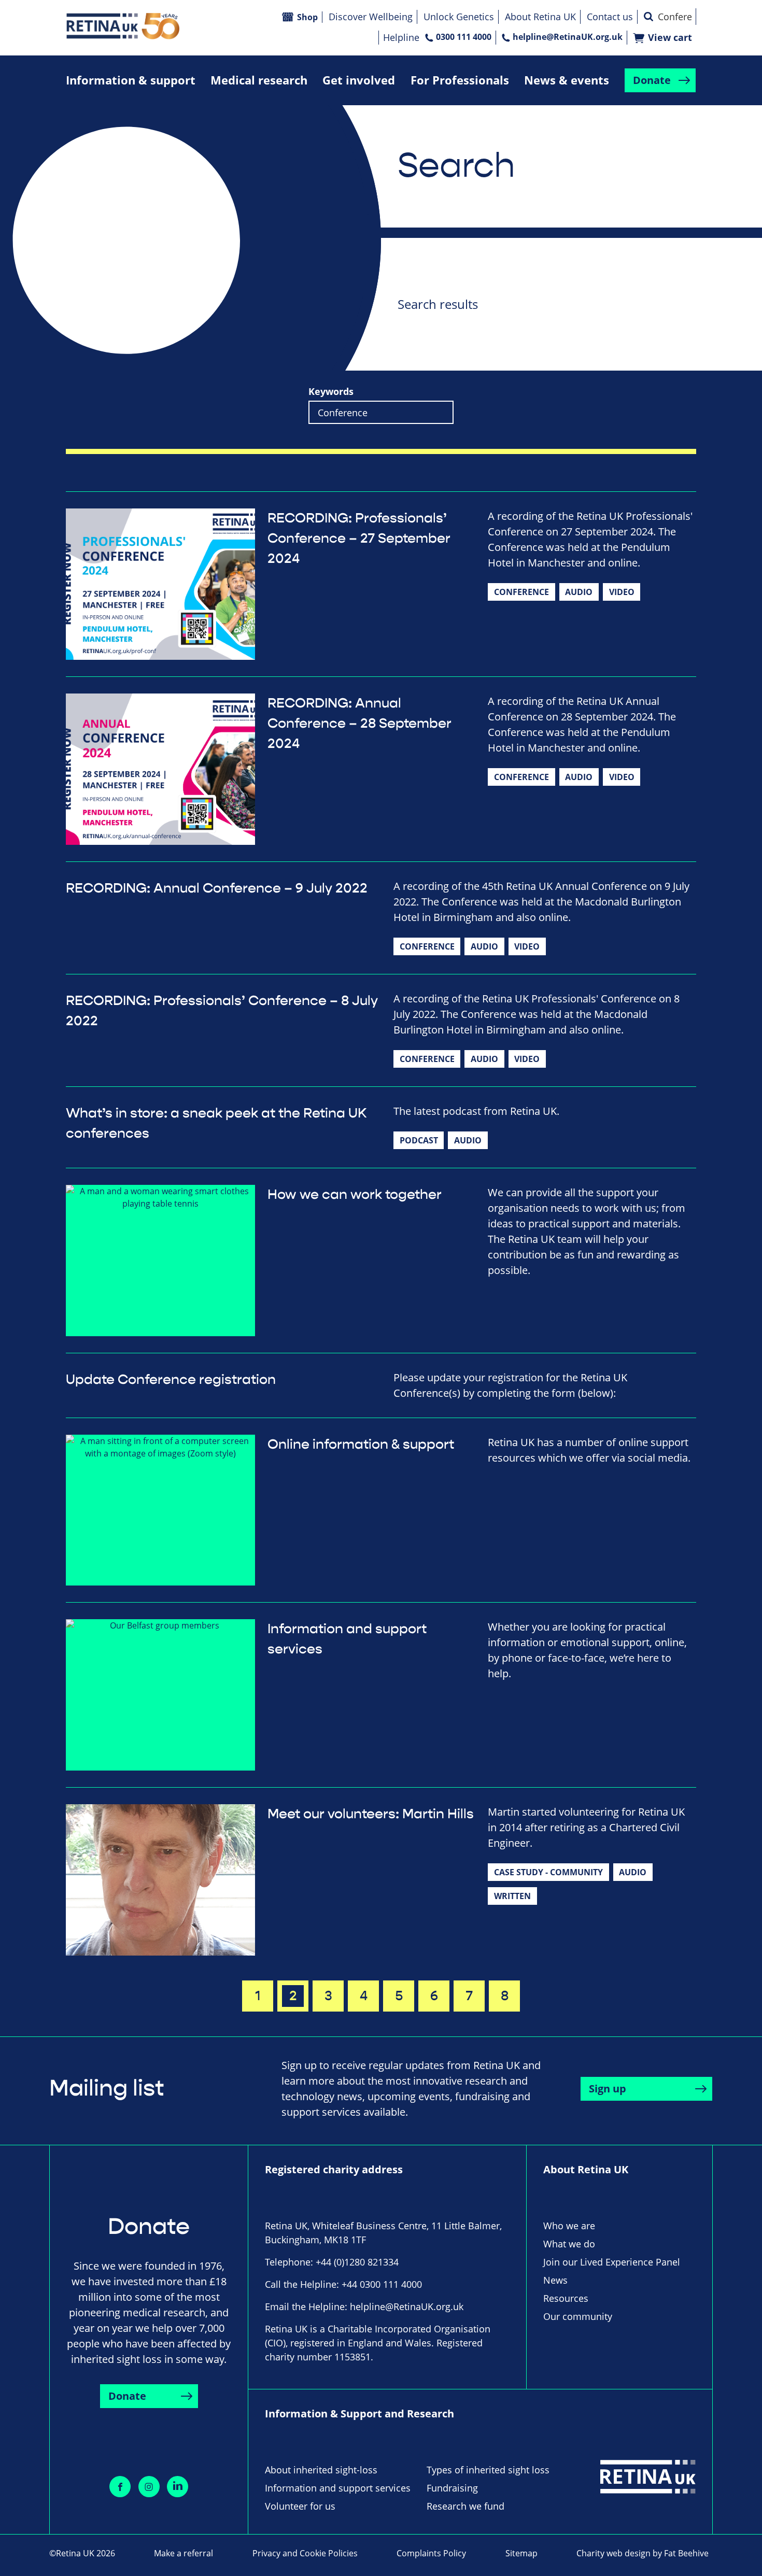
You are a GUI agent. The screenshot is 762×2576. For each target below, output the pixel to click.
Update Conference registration (171, 1380)
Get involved (359, 80)
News (555, 2280)
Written (512, 1896)
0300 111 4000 (464, 37)
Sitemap (521, 2553)
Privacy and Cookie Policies (305, 2553)
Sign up (608, 2089)
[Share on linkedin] (178, 2487)
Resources (566, 2298)
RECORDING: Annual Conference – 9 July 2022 (217, 888)
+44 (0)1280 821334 (357, 2262)
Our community (578, 2316)
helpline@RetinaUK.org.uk (568, 37)
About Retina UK (540, 17)
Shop (307, 17)
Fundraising (452, 2488)
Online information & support (361, 1445)
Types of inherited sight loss (488, 2470)
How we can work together (355, 1195)
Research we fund (465, 2506)
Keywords (331, 392)
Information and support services (338, 2488)
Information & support (131, 80)
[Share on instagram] (149, 2487)
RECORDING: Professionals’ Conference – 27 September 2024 (359, 539)
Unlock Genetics (459, 17)
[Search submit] (648, 17)
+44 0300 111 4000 (382, 2284)
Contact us (610, 17)
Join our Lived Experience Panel (612, 2262)
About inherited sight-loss (321, 2470)
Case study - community (548, 1872)
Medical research (259, 80)
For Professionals (460, 80)
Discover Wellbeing (371, 17)
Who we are (569, 2226)
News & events (567, 80)
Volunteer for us (300, 2506)
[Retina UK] (123, 26)
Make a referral (184, 2553)
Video (622, 592)
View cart (670, 38)
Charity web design (613, 2553)
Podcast (419, 1140)
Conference (521, 592)
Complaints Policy (431, 2553)
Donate (652, 80)
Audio (579, 592)
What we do (569, 2244)
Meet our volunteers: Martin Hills (371, 1814)
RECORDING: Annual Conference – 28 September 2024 (359, 724)
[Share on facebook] (120, 2487)
